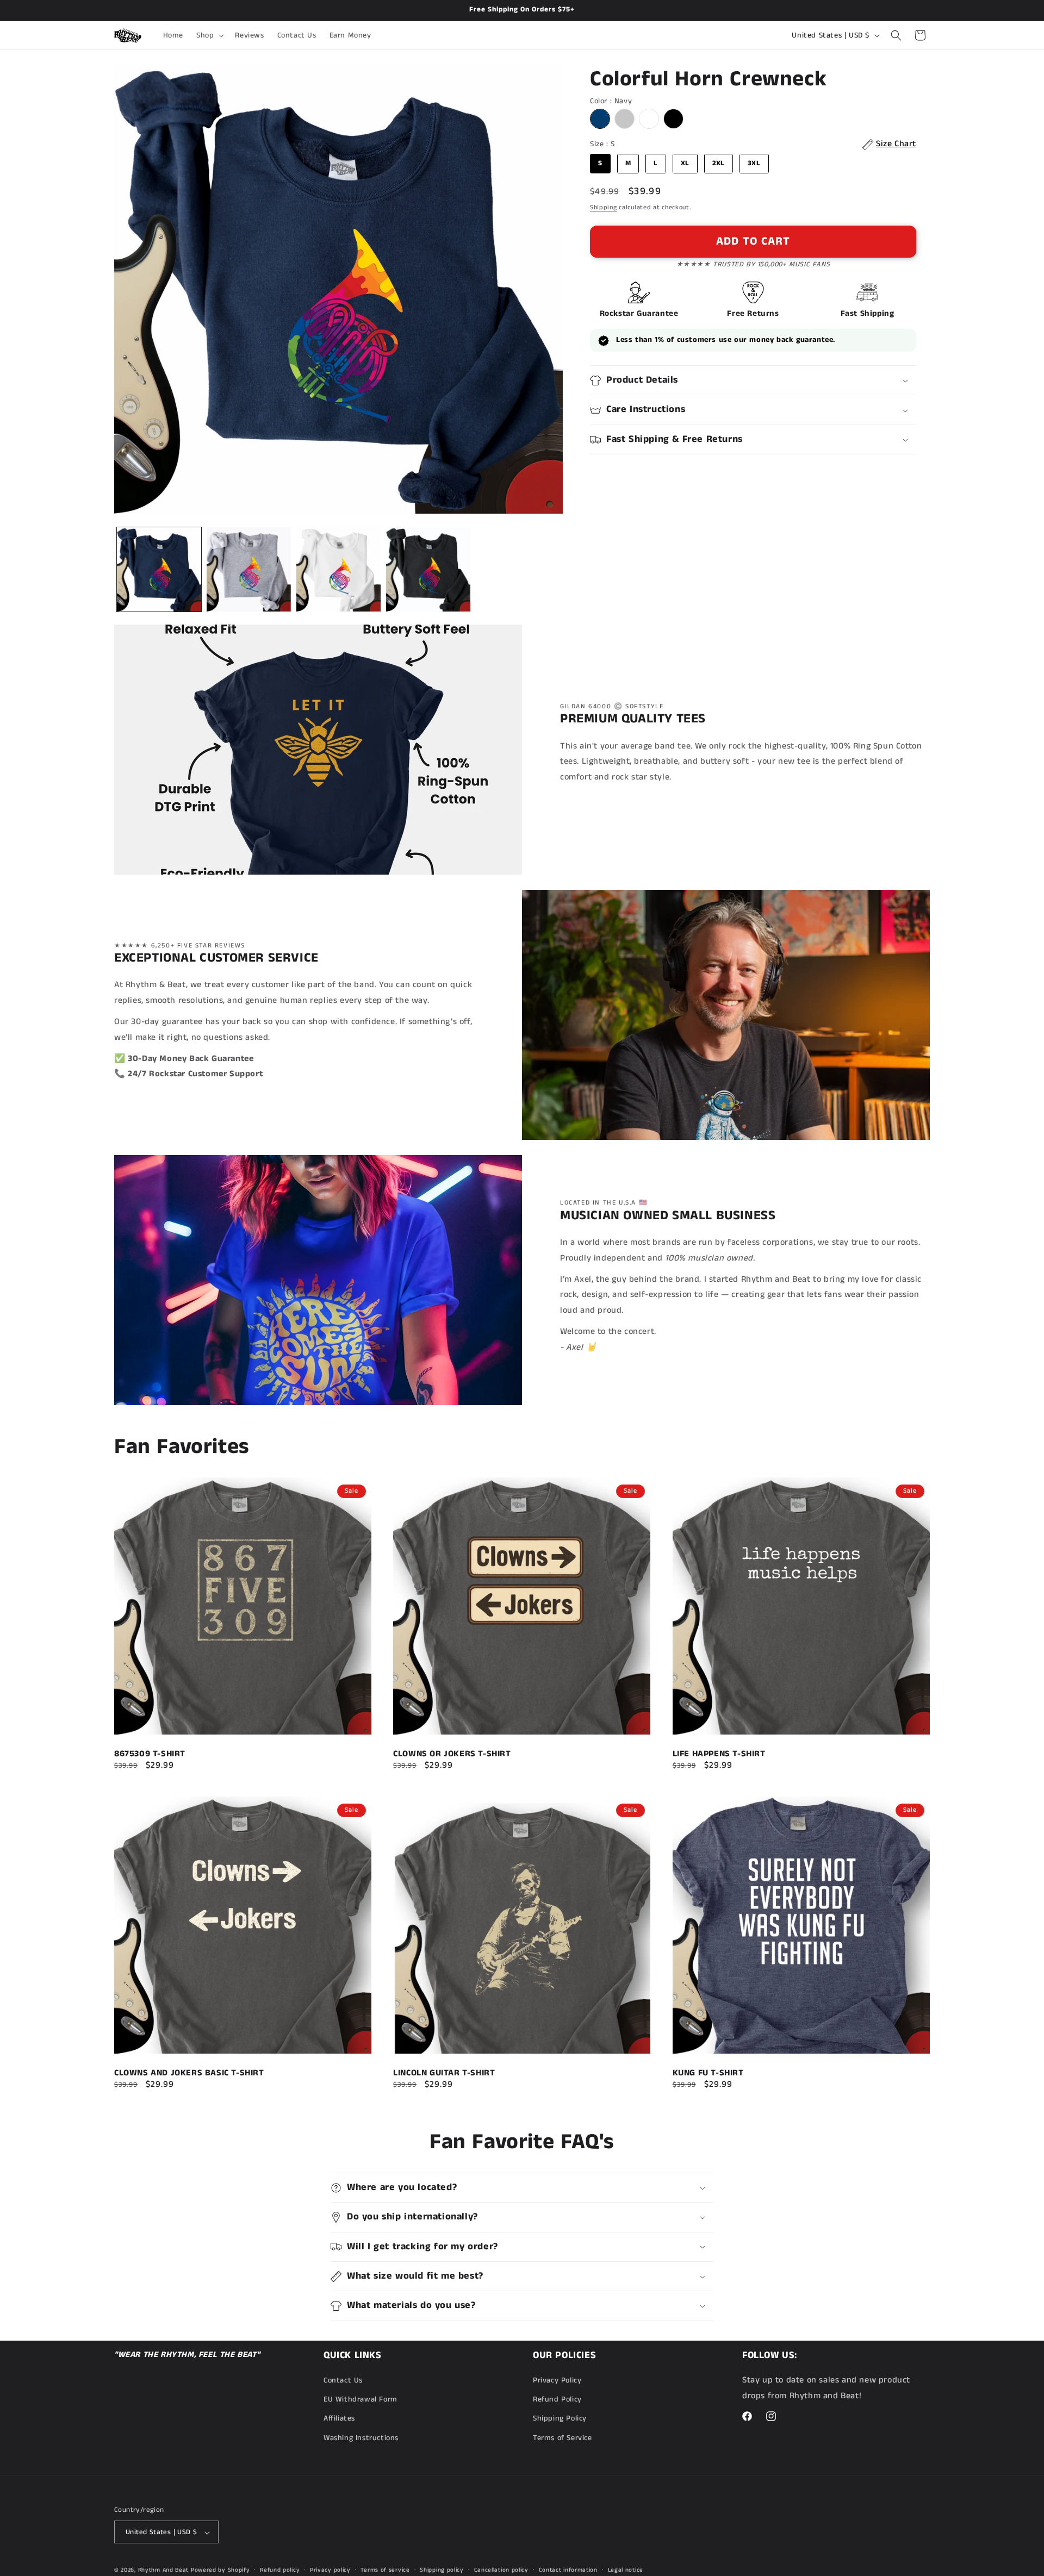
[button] (209, 35)
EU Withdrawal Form (361, 2400)
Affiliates (339, 2419)
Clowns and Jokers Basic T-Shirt (189, 2073)
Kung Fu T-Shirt (708, 2073)
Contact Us (343, 2380)
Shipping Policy (560, 2419)
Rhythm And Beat (164, 2571)
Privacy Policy (557, 2380)
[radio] (600, 119)
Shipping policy (442, 2570)
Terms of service (385, 2570)
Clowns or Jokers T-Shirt (452, 1755)
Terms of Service (563, 2438)
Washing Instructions (361, 2438)
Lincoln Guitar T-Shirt (444, 2073)
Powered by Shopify (220, 2571)
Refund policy (280, 2570)
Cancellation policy (501, 2570)
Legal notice (626, 2570)
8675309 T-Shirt (150, 1755)
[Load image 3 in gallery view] (338, 569)
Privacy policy (330, 2570)
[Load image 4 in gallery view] (428, 569)
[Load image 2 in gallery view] (249, 569)
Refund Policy (557, 2400)
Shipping (604, 207)
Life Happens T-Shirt (719, 1755)
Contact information (568, 2570)
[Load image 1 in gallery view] (159, 569)
